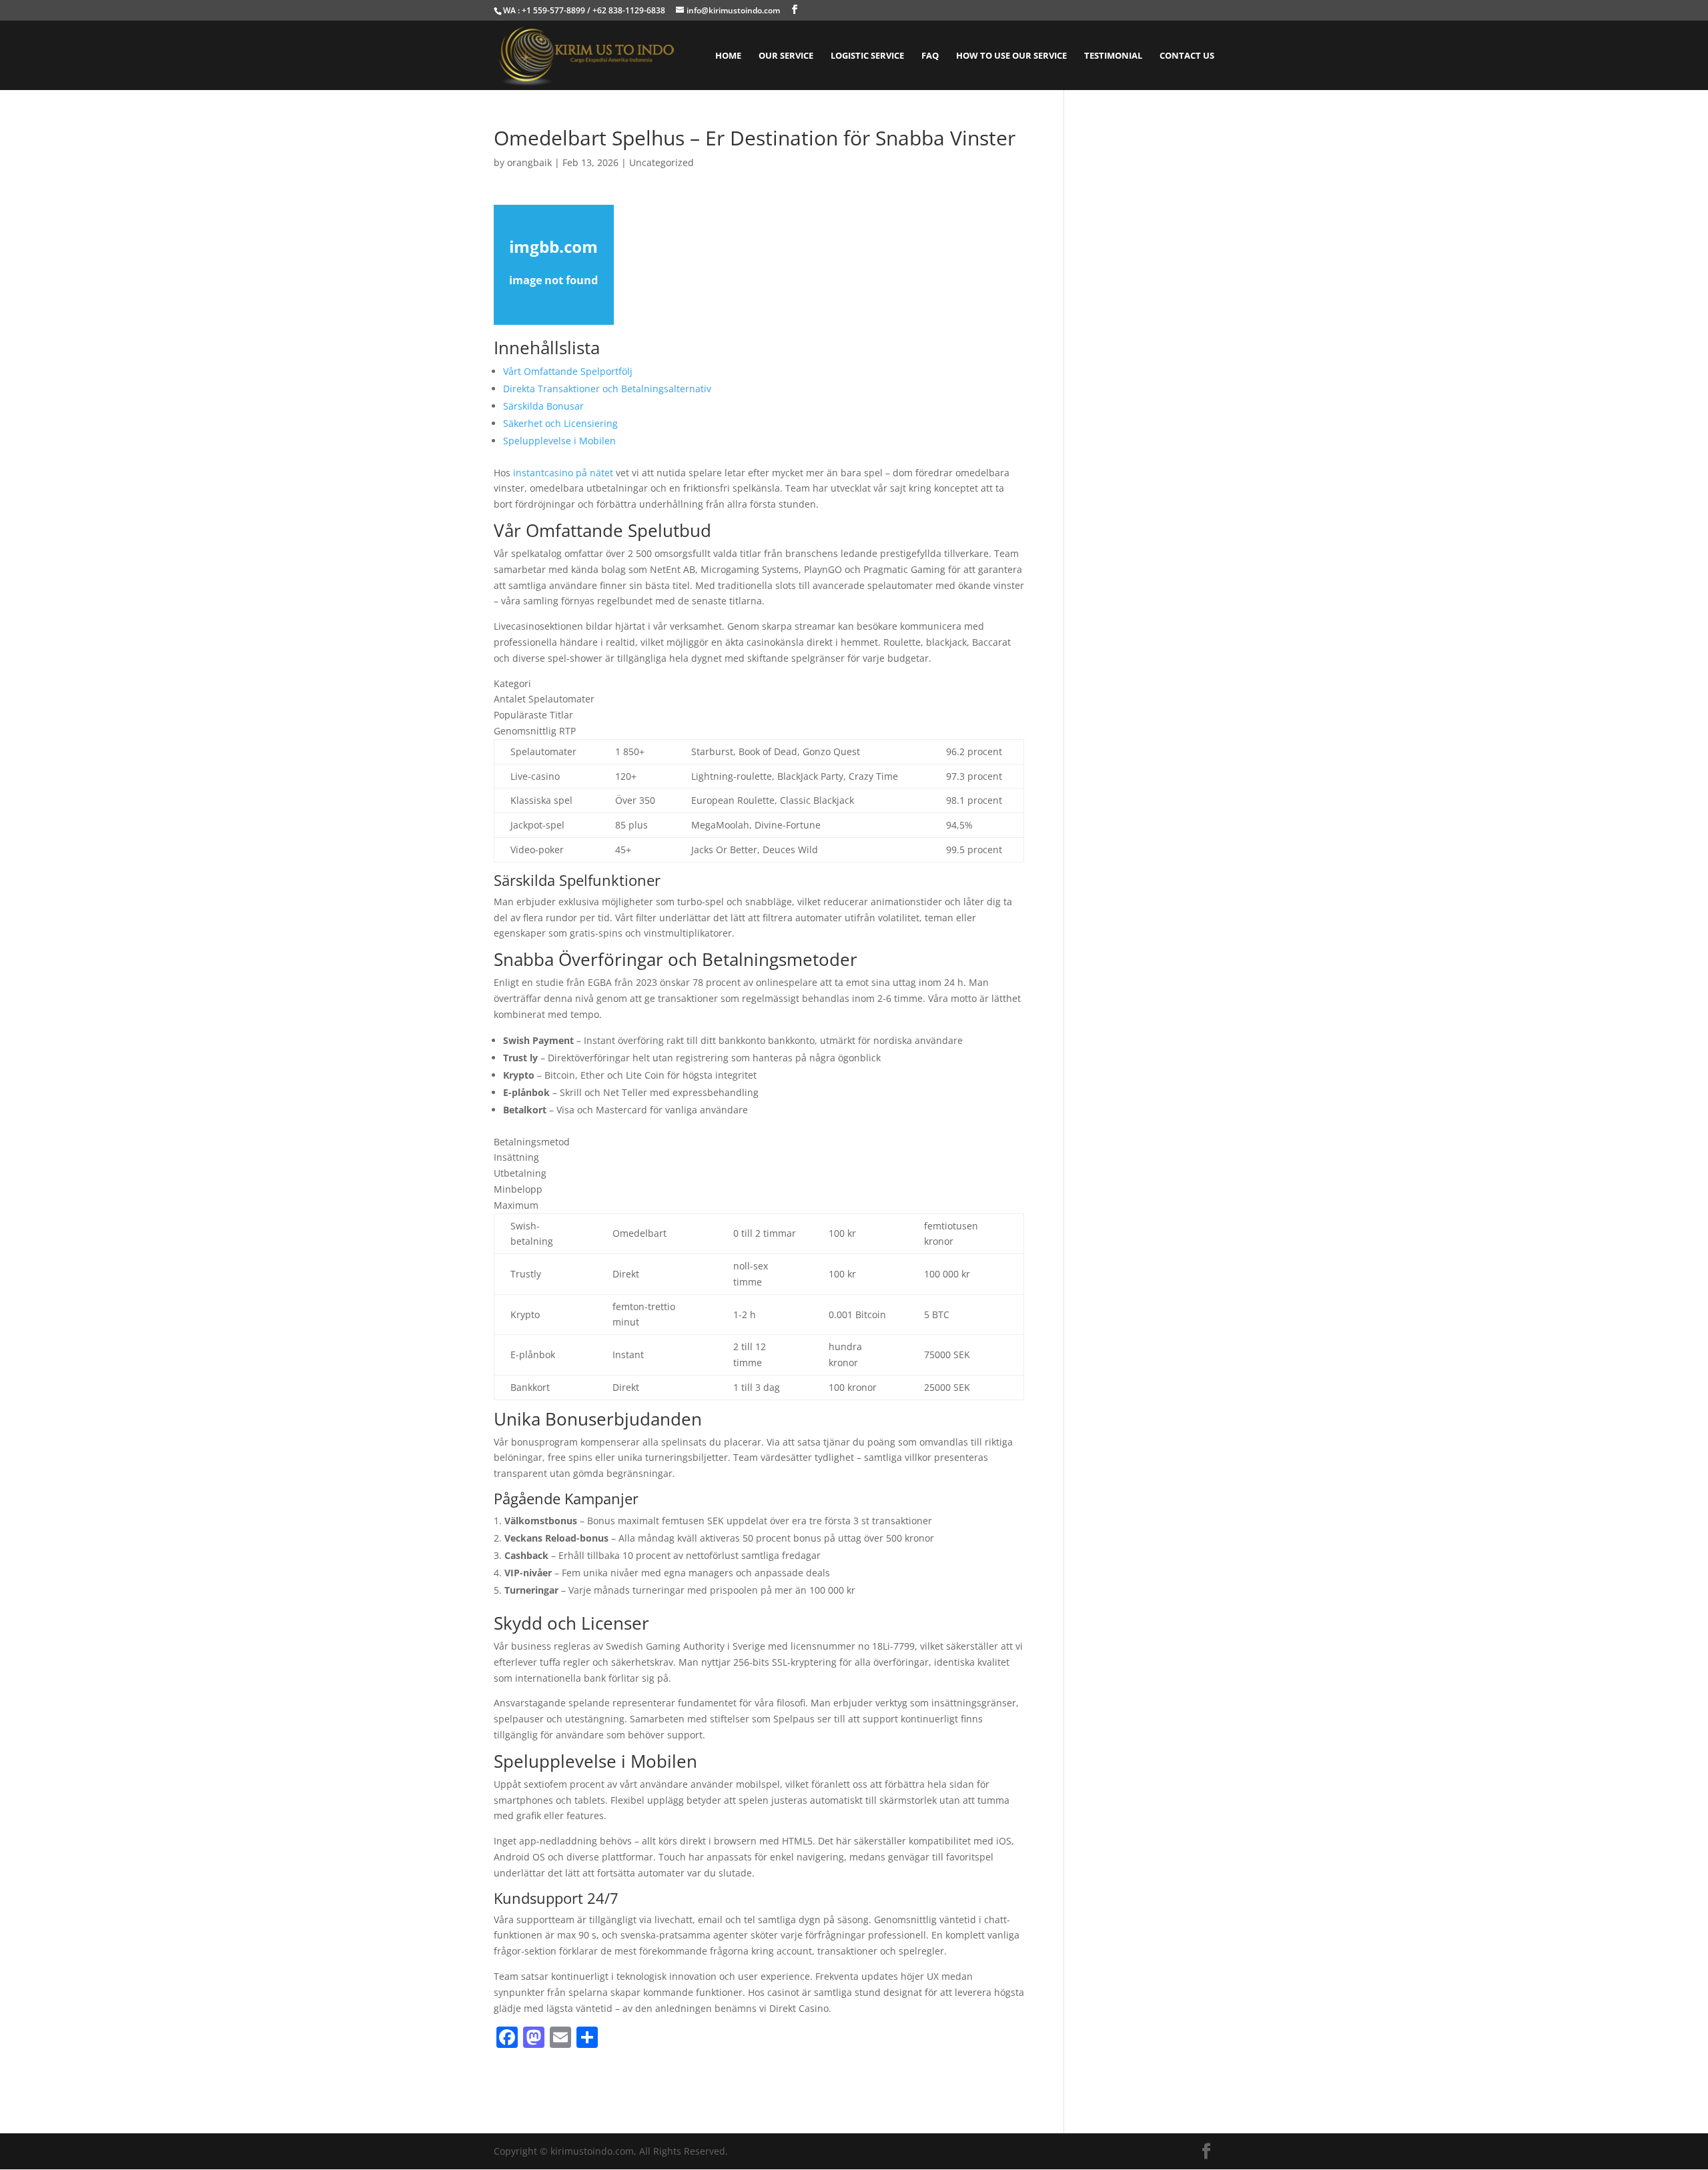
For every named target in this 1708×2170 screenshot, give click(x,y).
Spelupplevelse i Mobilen (559, 441)
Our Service (786, 56)
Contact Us (1187, 56)
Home (728, 56)
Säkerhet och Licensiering (560, 423)
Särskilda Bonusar (543, 406)
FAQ (930, 56)
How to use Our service (1011, 56)
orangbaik (529, 162)
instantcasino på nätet (563, 473)
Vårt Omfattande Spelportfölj (568, 371)
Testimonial (1113, 56)
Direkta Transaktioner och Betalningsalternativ (607, 389)
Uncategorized (662, 162)
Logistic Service (867, 56)
